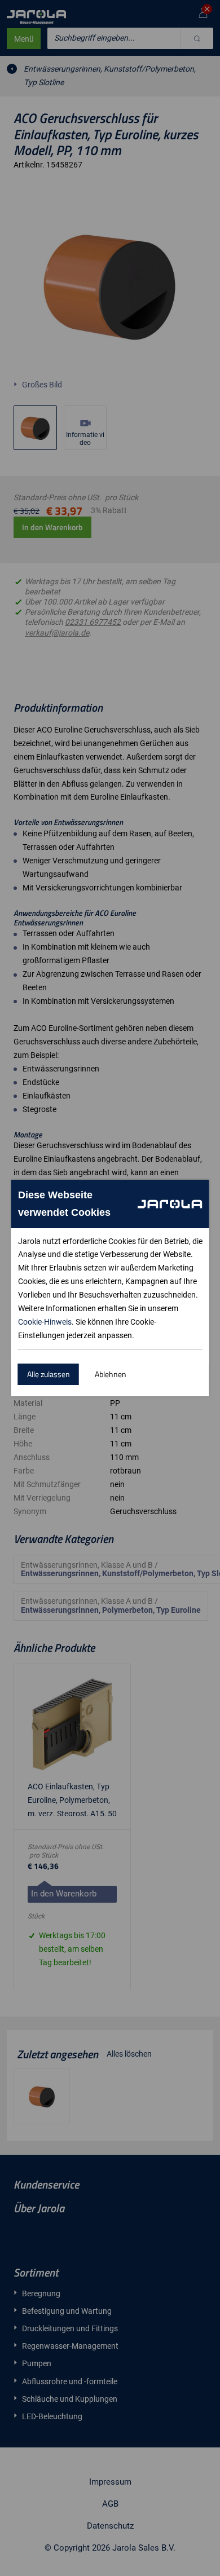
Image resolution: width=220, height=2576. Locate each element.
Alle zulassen (49, 1374)
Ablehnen (111, 1374)
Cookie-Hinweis (45, 1322)
